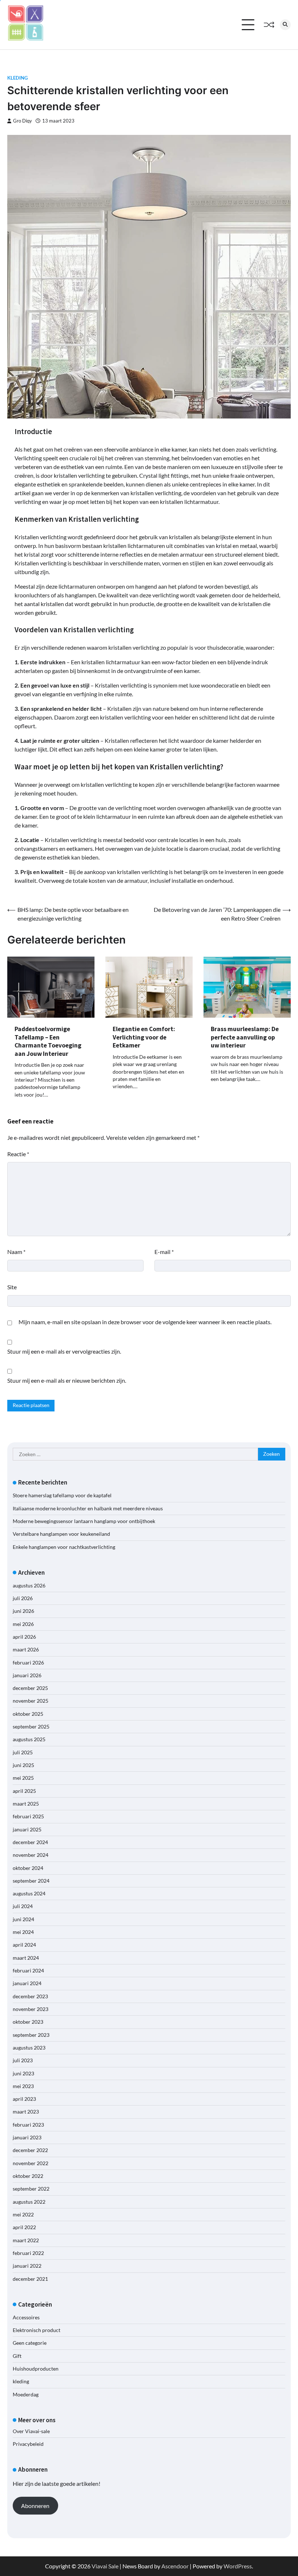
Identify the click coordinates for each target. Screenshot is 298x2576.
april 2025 (24, 1791)
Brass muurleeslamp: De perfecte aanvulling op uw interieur (245, 1037)
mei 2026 (23, 1624)
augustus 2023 (29, 2048)
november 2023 (31, 2009)
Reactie (18, 1154)
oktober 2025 (28, 1714)
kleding (17, 78)
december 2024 (30, 1842)
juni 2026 (23, 1611)
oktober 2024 (28, 1868)
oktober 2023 (28, 2022)
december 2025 (30, 1688)
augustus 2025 (29, 1739)
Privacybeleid (28, 2444)
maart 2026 (26, 1650)
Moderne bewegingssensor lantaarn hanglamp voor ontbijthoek (84, 1521)
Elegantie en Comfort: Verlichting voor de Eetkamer (144, 1037)
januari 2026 (27, 1675)
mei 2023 (23, 2086)
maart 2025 (26, 1804)
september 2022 (31, 2189)
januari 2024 (27, 1983)
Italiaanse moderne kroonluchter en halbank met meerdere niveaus (88, 1509)
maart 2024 (26, 1958)
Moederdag (26, 2395)
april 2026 (24, 1637)
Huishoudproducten (36, 2369)
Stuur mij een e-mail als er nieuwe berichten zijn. (67, 1380)
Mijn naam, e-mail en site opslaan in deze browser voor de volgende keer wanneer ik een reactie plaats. (145, 1322)
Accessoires (26, 2317)
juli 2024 (23, 1906)
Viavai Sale (105, 2566)
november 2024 (31, 1855)
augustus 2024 (29, 1894)
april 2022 (24, 2227)
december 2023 (30, 1996)
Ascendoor (175, 2566)
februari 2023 (28, 2125)
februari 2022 (28, 2253)
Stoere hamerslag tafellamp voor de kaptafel (62, 1495)
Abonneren (35, 2506)
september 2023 (31, 2035)
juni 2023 (23, 2074)
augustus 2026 (29, 1586)
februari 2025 (28, 1816)
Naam (16, 1252)
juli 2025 (23, 1752)
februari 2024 (28, 1971)
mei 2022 (23, 2215)
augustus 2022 (29, 2202)
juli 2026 (23, 1598)
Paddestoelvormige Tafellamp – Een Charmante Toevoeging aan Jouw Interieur (48, 1041)
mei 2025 (23, 1778)
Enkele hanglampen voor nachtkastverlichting (64, 1547)
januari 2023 (27, 2138)
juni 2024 (23, 1919)
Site (12, 1287)
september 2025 (31, 1727)
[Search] (285, 25)
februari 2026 (28, 1663)
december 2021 (30, 2279)
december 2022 (30, 2150)
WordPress (238, 2566)
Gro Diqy (23, 121)
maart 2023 (26, 2112)
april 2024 (24, 1945)
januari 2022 (27, 2266)
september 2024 (31, 1881)
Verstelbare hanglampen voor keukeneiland (61, 1534)
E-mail (164, 1252)
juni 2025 (23, 1765)
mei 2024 (23, 1932)
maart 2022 (26, 2240)
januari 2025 (27, 1830)
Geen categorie (30, 2343)
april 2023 (24, 2099)
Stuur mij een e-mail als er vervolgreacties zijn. (64, 1351)
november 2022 (31, 2163)
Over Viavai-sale (31, 2431)
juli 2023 (23, 2060)
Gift (17, 2356)
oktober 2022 (28, 2176)
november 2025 (31, 1701)
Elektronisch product (37, 2330)
